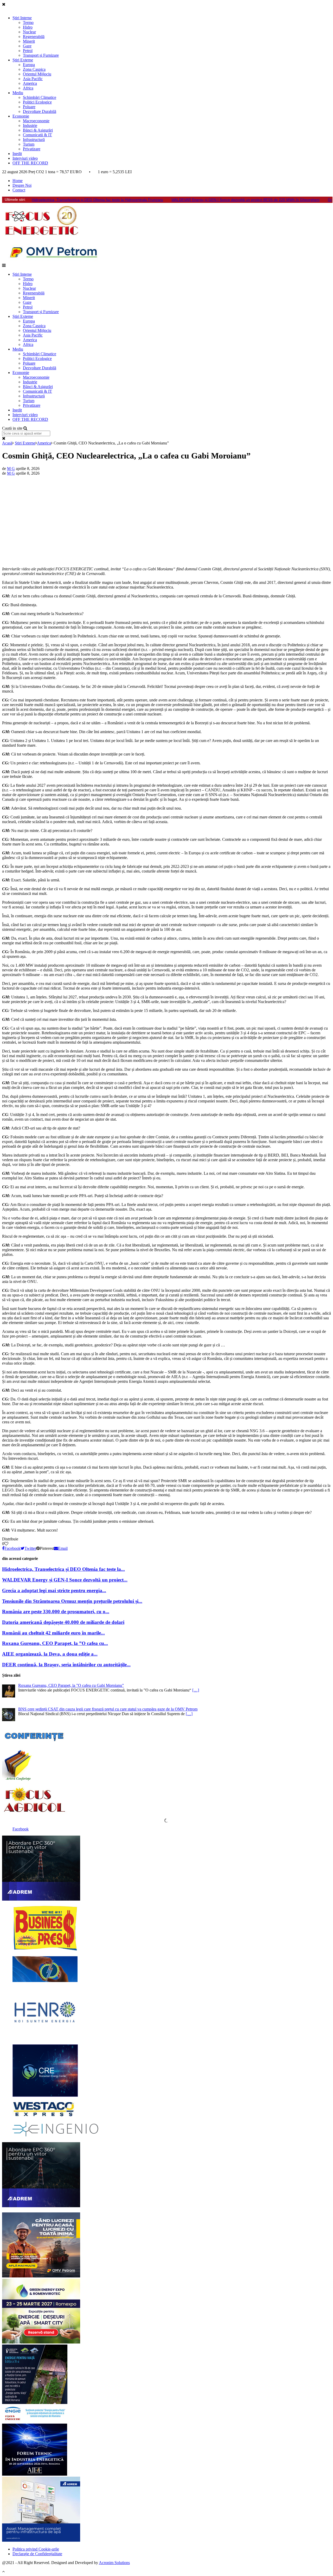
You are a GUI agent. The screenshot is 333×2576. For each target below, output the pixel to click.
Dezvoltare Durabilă (40, 111)
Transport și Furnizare (41, 55)
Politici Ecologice (37, 102)
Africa (28, 88)
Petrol (28, 51)
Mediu (18, 93)
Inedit (17, 154)
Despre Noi (22, 185)
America (30, 83)
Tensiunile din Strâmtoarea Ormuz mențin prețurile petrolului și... (72, 1601)
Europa (29, 65)
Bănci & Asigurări (38, 130)
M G (11, 469)
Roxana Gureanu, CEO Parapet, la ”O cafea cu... (55, 1643)
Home (18, 181)
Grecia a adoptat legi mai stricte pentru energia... (54, 1590)
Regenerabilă (34, 37)
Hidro (28, 27)
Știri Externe (23, 60)
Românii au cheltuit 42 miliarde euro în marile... (53, 1633)
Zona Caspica (34, 69)
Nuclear (29, 32)
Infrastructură (34, 140)
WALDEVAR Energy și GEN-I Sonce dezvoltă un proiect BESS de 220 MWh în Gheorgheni (245, 200)
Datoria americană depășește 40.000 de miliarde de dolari (63, 1622)
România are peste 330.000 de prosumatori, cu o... (56, 1612)
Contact (19, 190)
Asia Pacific (33, 79)
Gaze (27, 46)
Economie (21, 116)
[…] (196, 1690)
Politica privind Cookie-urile (36, 2549)
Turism (29, 144)
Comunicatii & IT (37, 135)
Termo (28, 22)
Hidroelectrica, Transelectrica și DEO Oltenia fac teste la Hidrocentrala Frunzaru (97, 200)
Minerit (29, 41)
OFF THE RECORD (30, 163)
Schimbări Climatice (40, 97)
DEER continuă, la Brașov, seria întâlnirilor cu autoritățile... (66, 1665)
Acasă (7, 443)
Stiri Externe (25, 443)
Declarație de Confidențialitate (37, 2554)
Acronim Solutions (114, 2563)
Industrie (30, 125)
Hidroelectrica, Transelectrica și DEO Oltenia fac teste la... (63, 1569)
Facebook (21, 1829)
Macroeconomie (36, 121)
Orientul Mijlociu (37, 74)
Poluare (29, 107)
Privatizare (32, 149)
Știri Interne (22, 18)
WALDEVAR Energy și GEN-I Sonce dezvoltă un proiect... (65, 1580)
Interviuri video (25, 158)
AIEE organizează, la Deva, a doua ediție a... (50, 1654)
